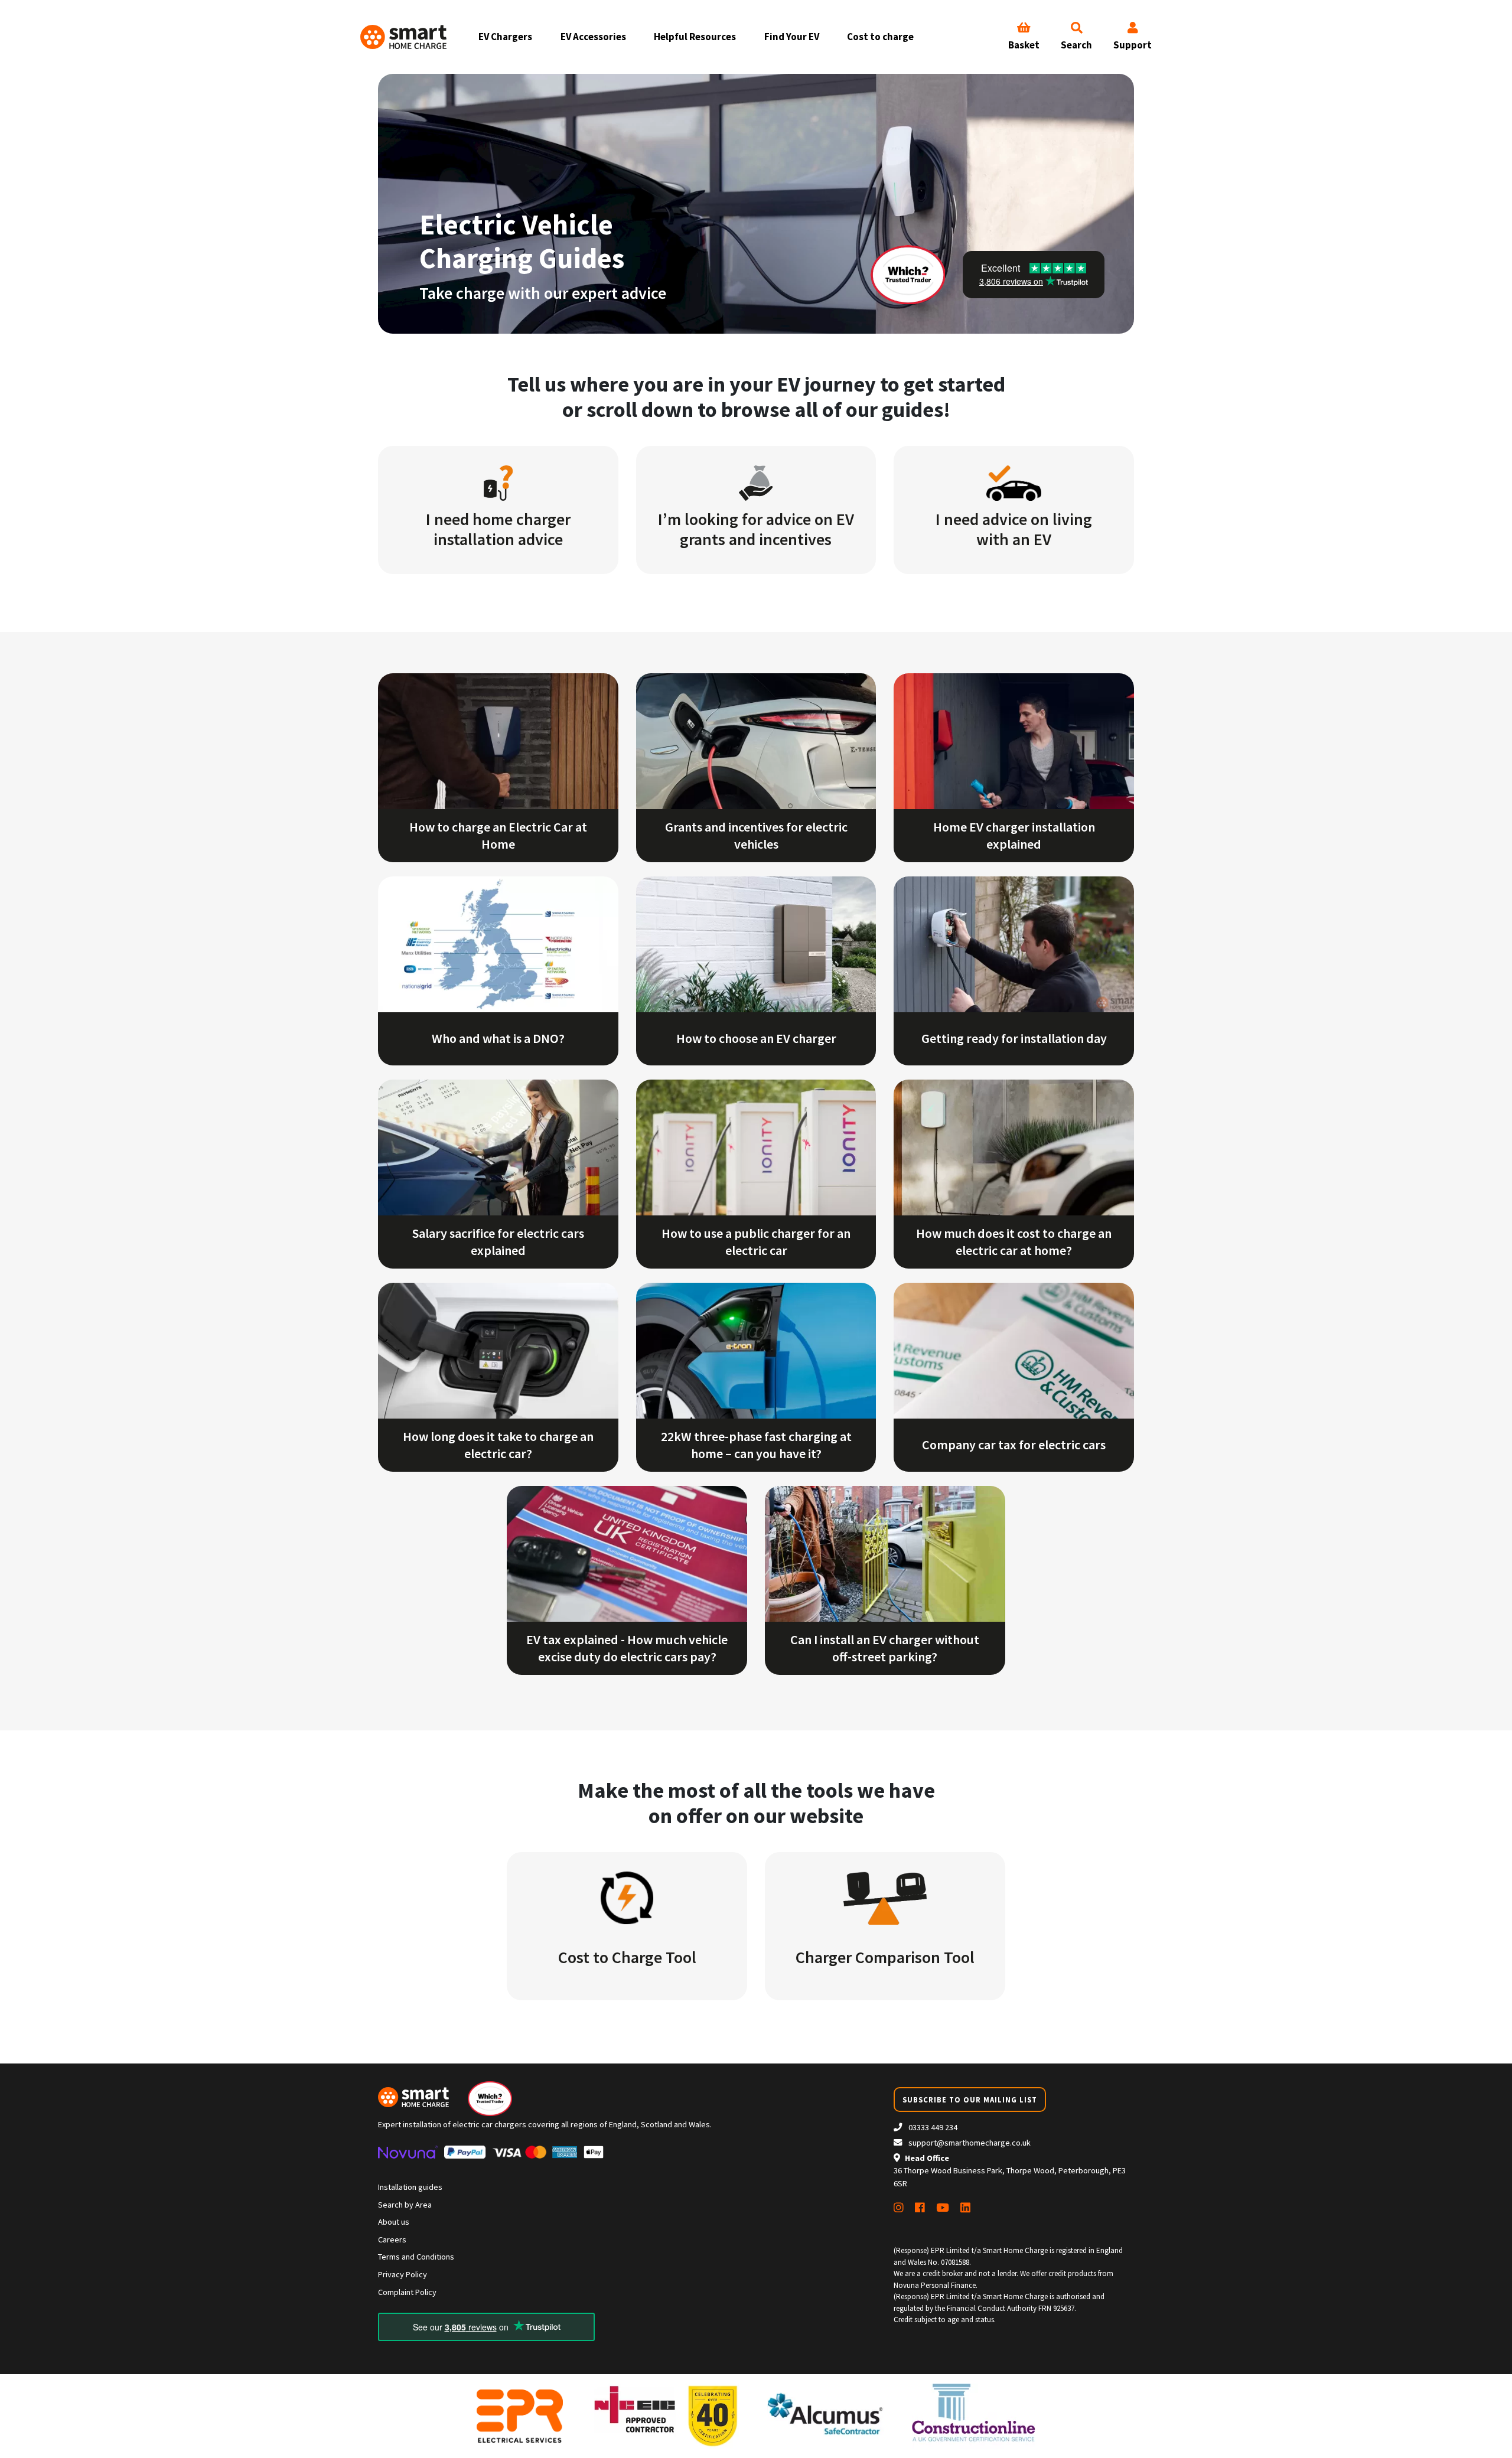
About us (394, 2222)
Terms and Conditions (416, 2257)
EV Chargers (505, 37)
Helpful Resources (695, 37)
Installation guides (410, 2187)
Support (1133, 45)
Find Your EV (792, 37)
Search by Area (405, 2205)
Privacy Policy (403, 2274)
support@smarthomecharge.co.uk (970, 2143)
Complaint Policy (407, 2292)
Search (1076, 45)
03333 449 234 (932, 2127)
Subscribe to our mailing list (970, 2100)
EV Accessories (593, 37)
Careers (392, 2239)
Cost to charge (880, 37)
